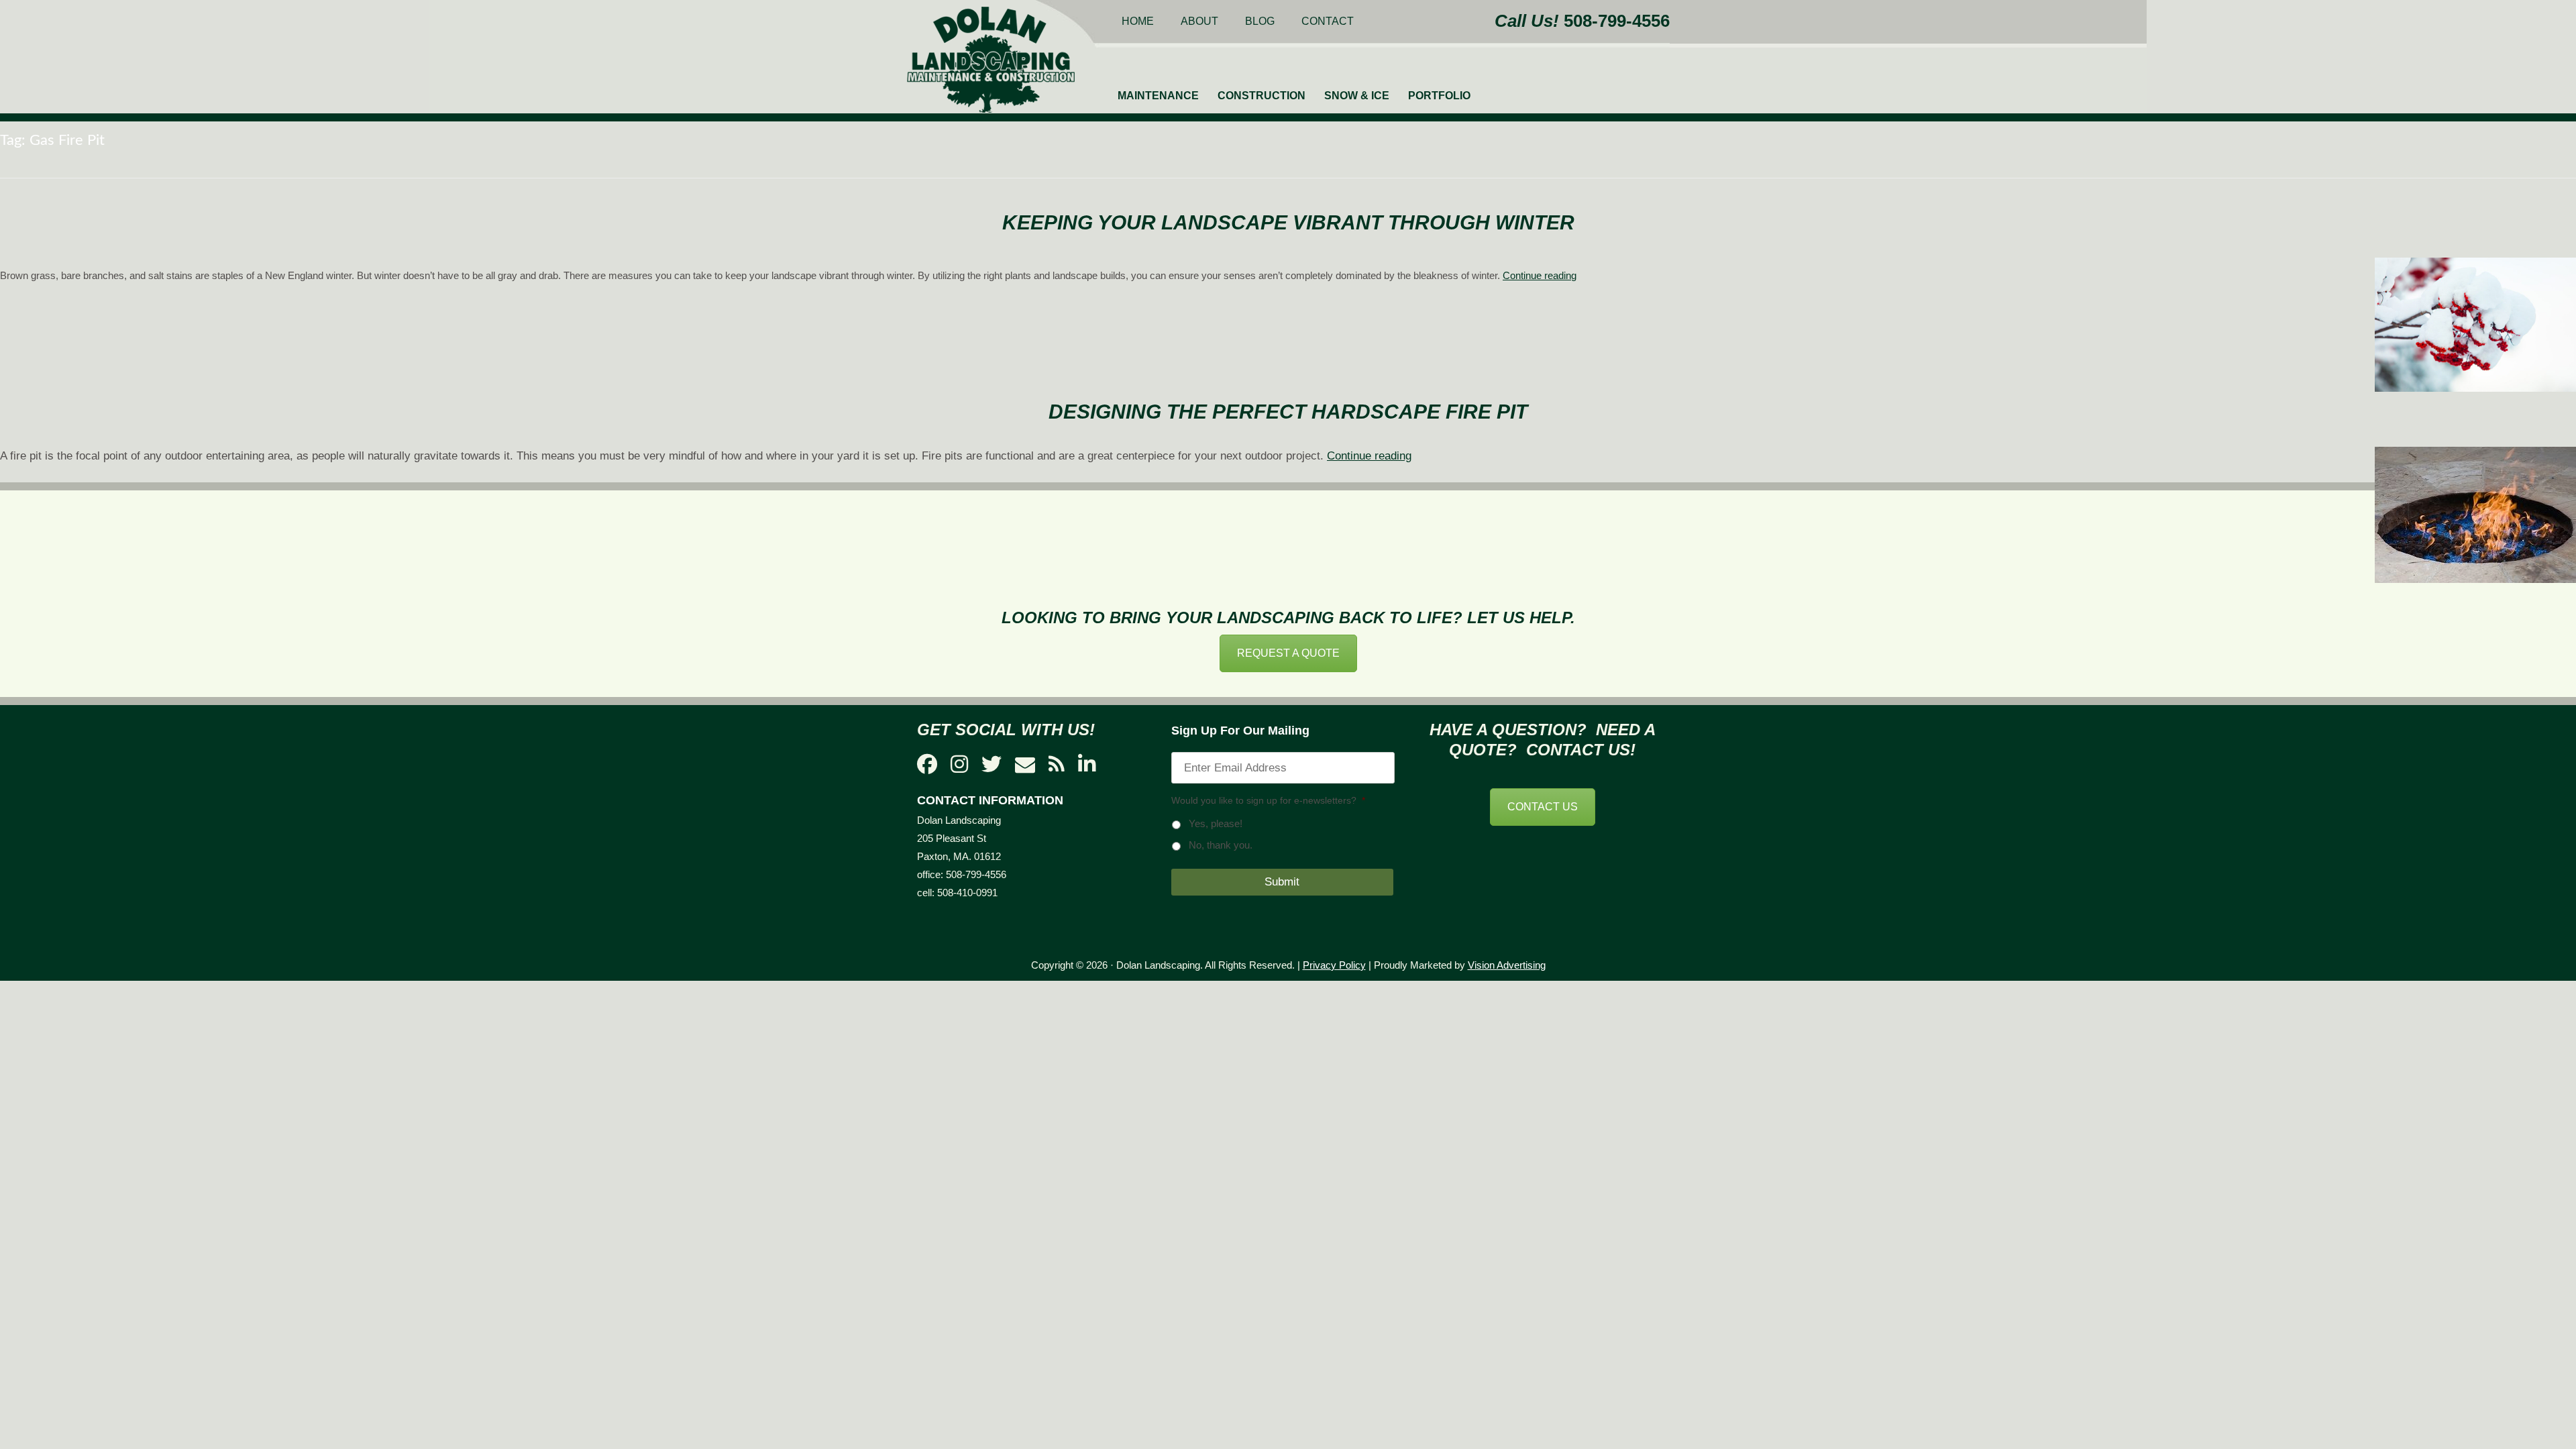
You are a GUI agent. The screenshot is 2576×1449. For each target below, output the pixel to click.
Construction (1262, 96)
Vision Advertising (1507, 965)
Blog (1260, 21)
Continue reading (1540, 275)
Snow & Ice (1357, 96)
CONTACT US (1543, 807)
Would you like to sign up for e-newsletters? (1268, 800)
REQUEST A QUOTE (1288, 653)
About (1199, 21)
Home (1138, 21)
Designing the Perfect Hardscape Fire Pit (1288, 412)
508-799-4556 (1617, 21)
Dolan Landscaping (991, 60)
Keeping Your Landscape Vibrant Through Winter (1288, 222)
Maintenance (1158, 96)
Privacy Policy (1334, 965)
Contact (1328, 21)
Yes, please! (1216, 824)
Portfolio (1439, 96)
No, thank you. (1221, 845)
